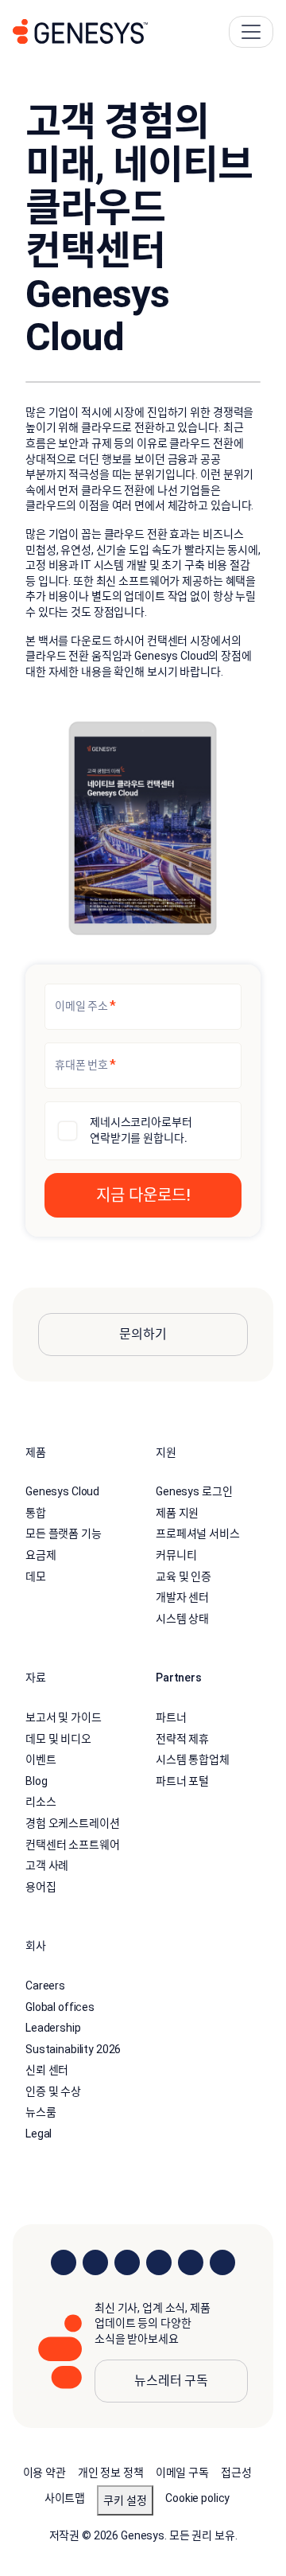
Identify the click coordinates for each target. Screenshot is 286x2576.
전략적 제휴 (182, 1739)
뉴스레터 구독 (171, 2381)
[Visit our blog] (222, 2262)
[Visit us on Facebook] (159, 2262)
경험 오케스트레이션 (73, 1823)
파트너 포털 (182, 1781)
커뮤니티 (176, 1555)
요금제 (41, 1555)
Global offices (60, 2007)
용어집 (41, 1887)
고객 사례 (47, 1865)
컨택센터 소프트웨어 (73, 1845)
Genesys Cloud (62, 1491)
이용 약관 (44, 2473)
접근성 (236, 2473)
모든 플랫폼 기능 (64, 1534)
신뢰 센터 (47, 2070)
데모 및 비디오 (58, 1739)
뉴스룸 (41, 2112)
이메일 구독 (182, 2473)
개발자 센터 (182, 1597)
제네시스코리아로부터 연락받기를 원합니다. (141, 1130)
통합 (36, 1513)
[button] (143, 1195)
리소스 (41, 1802)
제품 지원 (177, 1513)
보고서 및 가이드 (64, 1717)
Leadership (53, 2028)
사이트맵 (65, 2498)
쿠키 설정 (125, 2500)
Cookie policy (197, 2498)
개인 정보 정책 (111, 2473)
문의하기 (143, 1334)
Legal (39, 2134)
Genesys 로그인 (194, 1491)
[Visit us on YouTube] (191, 2262)
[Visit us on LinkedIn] (64, 2262)
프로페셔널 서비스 (198, 1534)
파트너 (171, 1717)
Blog (36, 1781)
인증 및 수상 (53, 2091)
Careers (45, 1986)
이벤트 (41, 1760)
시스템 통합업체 (193, 1760)
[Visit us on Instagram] (95, 2262)
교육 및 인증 (184, 1576)
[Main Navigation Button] (251, 32)
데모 (36, 1576)
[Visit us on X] (127, 2262)
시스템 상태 (182, 1619)
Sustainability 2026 (73, 2049)
